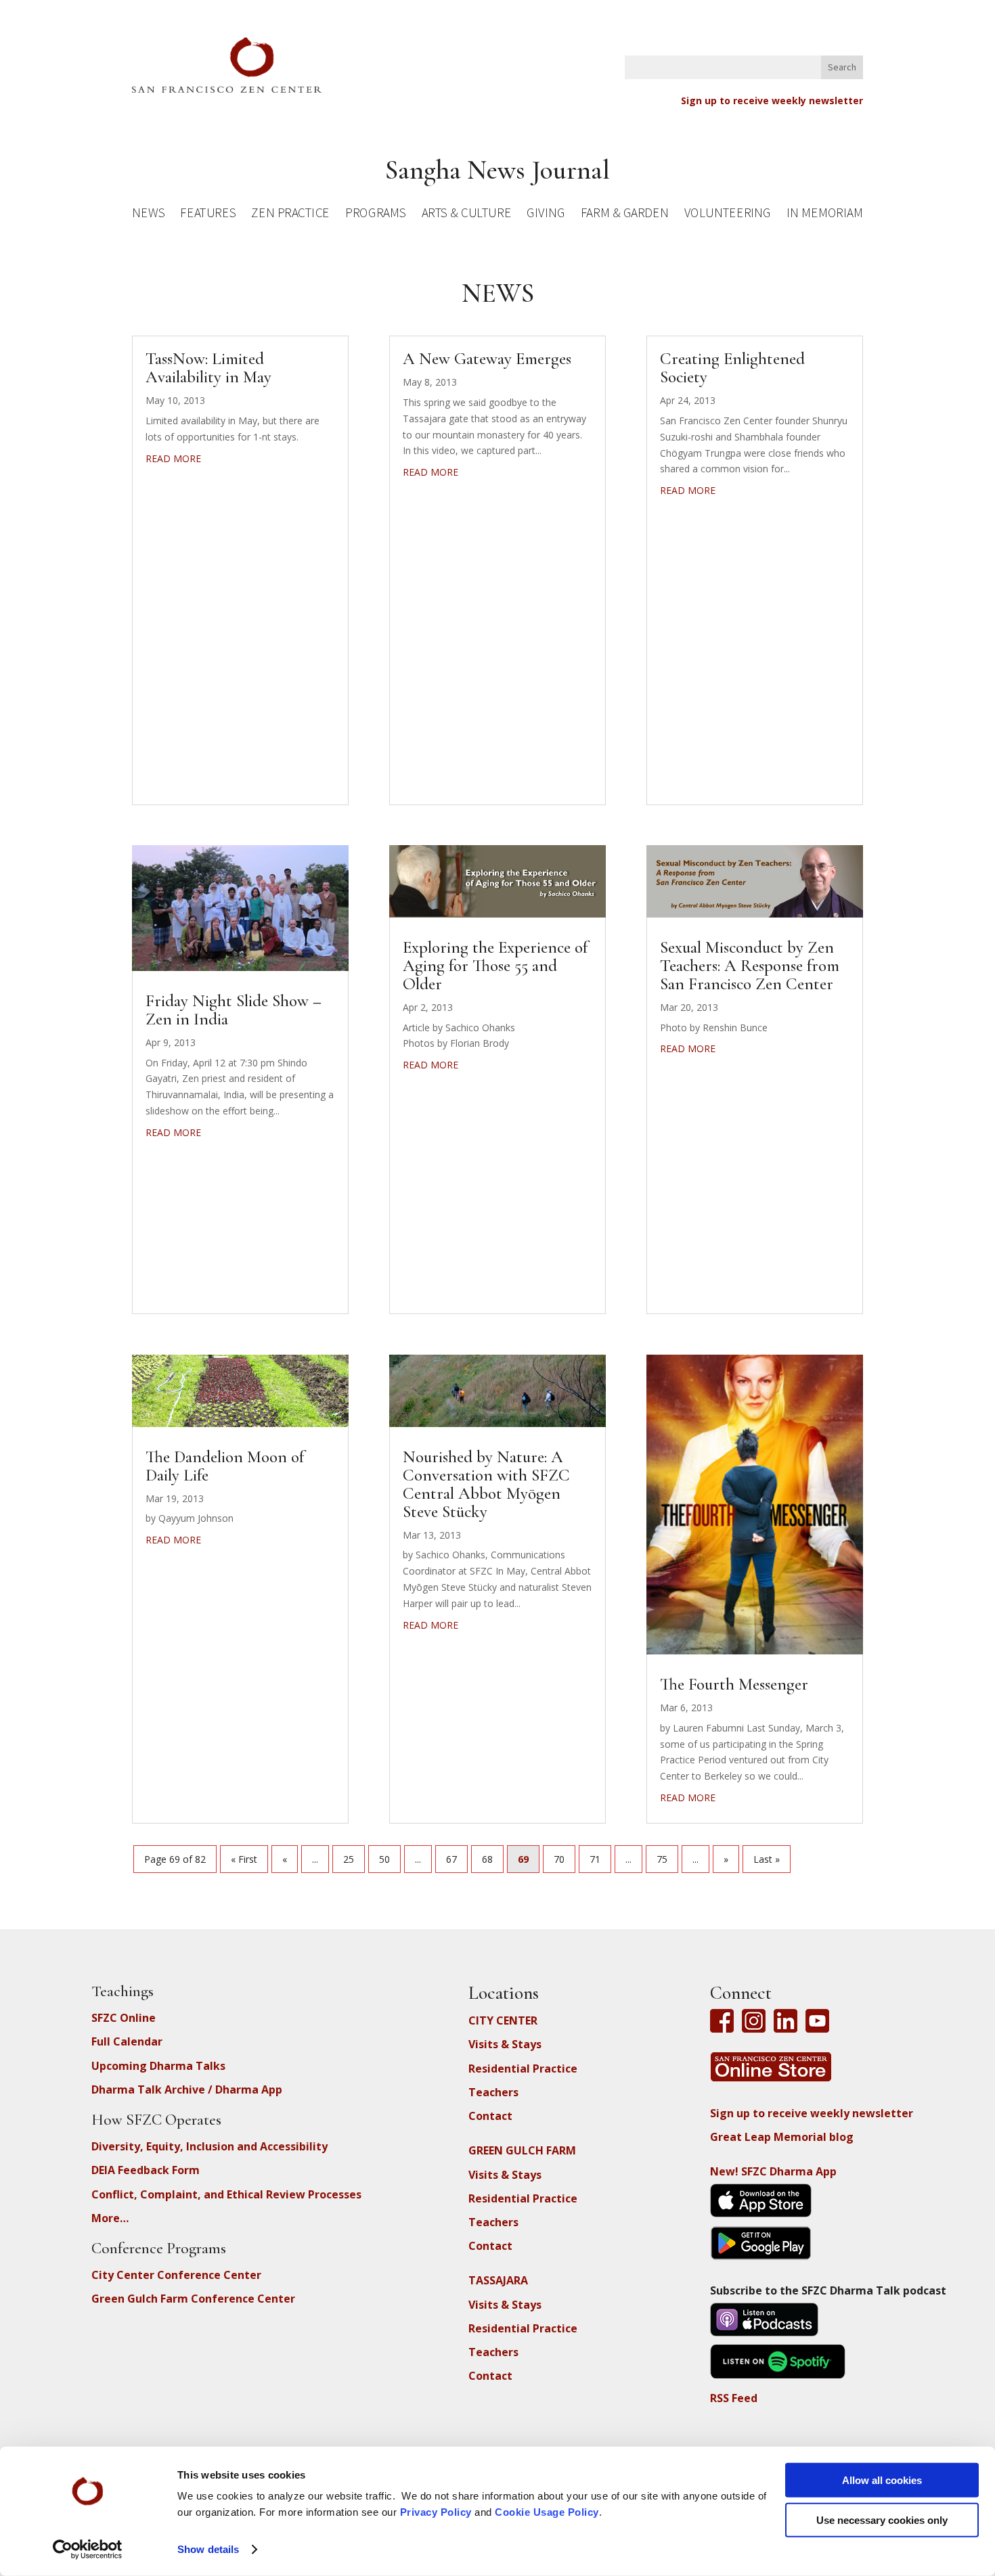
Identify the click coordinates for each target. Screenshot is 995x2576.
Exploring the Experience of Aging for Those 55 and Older (495, 966)
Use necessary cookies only (882, 2519)
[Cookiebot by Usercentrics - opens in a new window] (88, 2550)
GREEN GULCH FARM (522, 2150)
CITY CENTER (503, 2020)
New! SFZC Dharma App (773, 2171)
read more (173, 458)
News (148, 215)
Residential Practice (523, 2069)
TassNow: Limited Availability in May (208, 368)
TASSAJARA (498, 2280)
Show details (208, 2549)
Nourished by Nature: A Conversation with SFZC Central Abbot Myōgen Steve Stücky (486, 1484)
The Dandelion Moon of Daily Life (225, 1466)
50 (384, 1859)
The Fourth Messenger (734, 1684)
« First (244, 1859)
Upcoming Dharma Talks (158, 2066)
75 (662, 1859)
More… (110, 2218)
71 (595, 1859)
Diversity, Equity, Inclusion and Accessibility (209, 2146)
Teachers (493, 2092)
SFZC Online (124, 2018)
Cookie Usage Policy (547, 2512)
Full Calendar (127, 2041)
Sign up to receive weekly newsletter (772, 100)
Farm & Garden (624, 215)
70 (559, 1859)
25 (349, 1859)
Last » (767, 1859)
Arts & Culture (467, 215)
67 (451, 1859)
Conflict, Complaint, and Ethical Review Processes (226, 2194)
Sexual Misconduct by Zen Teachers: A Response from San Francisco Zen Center (750, 966)
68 (487, 1859)
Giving (546, 215)
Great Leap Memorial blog (782, 2137)
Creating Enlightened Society (732, 368)
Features (208, 215)
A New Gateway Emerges (487, 359)
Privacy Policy (436, 2512)
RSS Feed (734, 2398)
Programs (375, 215)
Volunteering (728, 215)
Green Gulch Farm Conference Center (193, 2299)
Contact (490, 2116)
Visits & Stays (505, 2044)
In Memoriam (824, 215)
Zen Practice (290, 215)
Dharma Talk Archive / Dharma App (187, 2089)
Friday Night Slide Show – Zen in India (234, 1010)
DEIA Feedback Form (146, 2170)
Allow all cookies (882, 2480)
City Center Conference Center (176, 2275)
